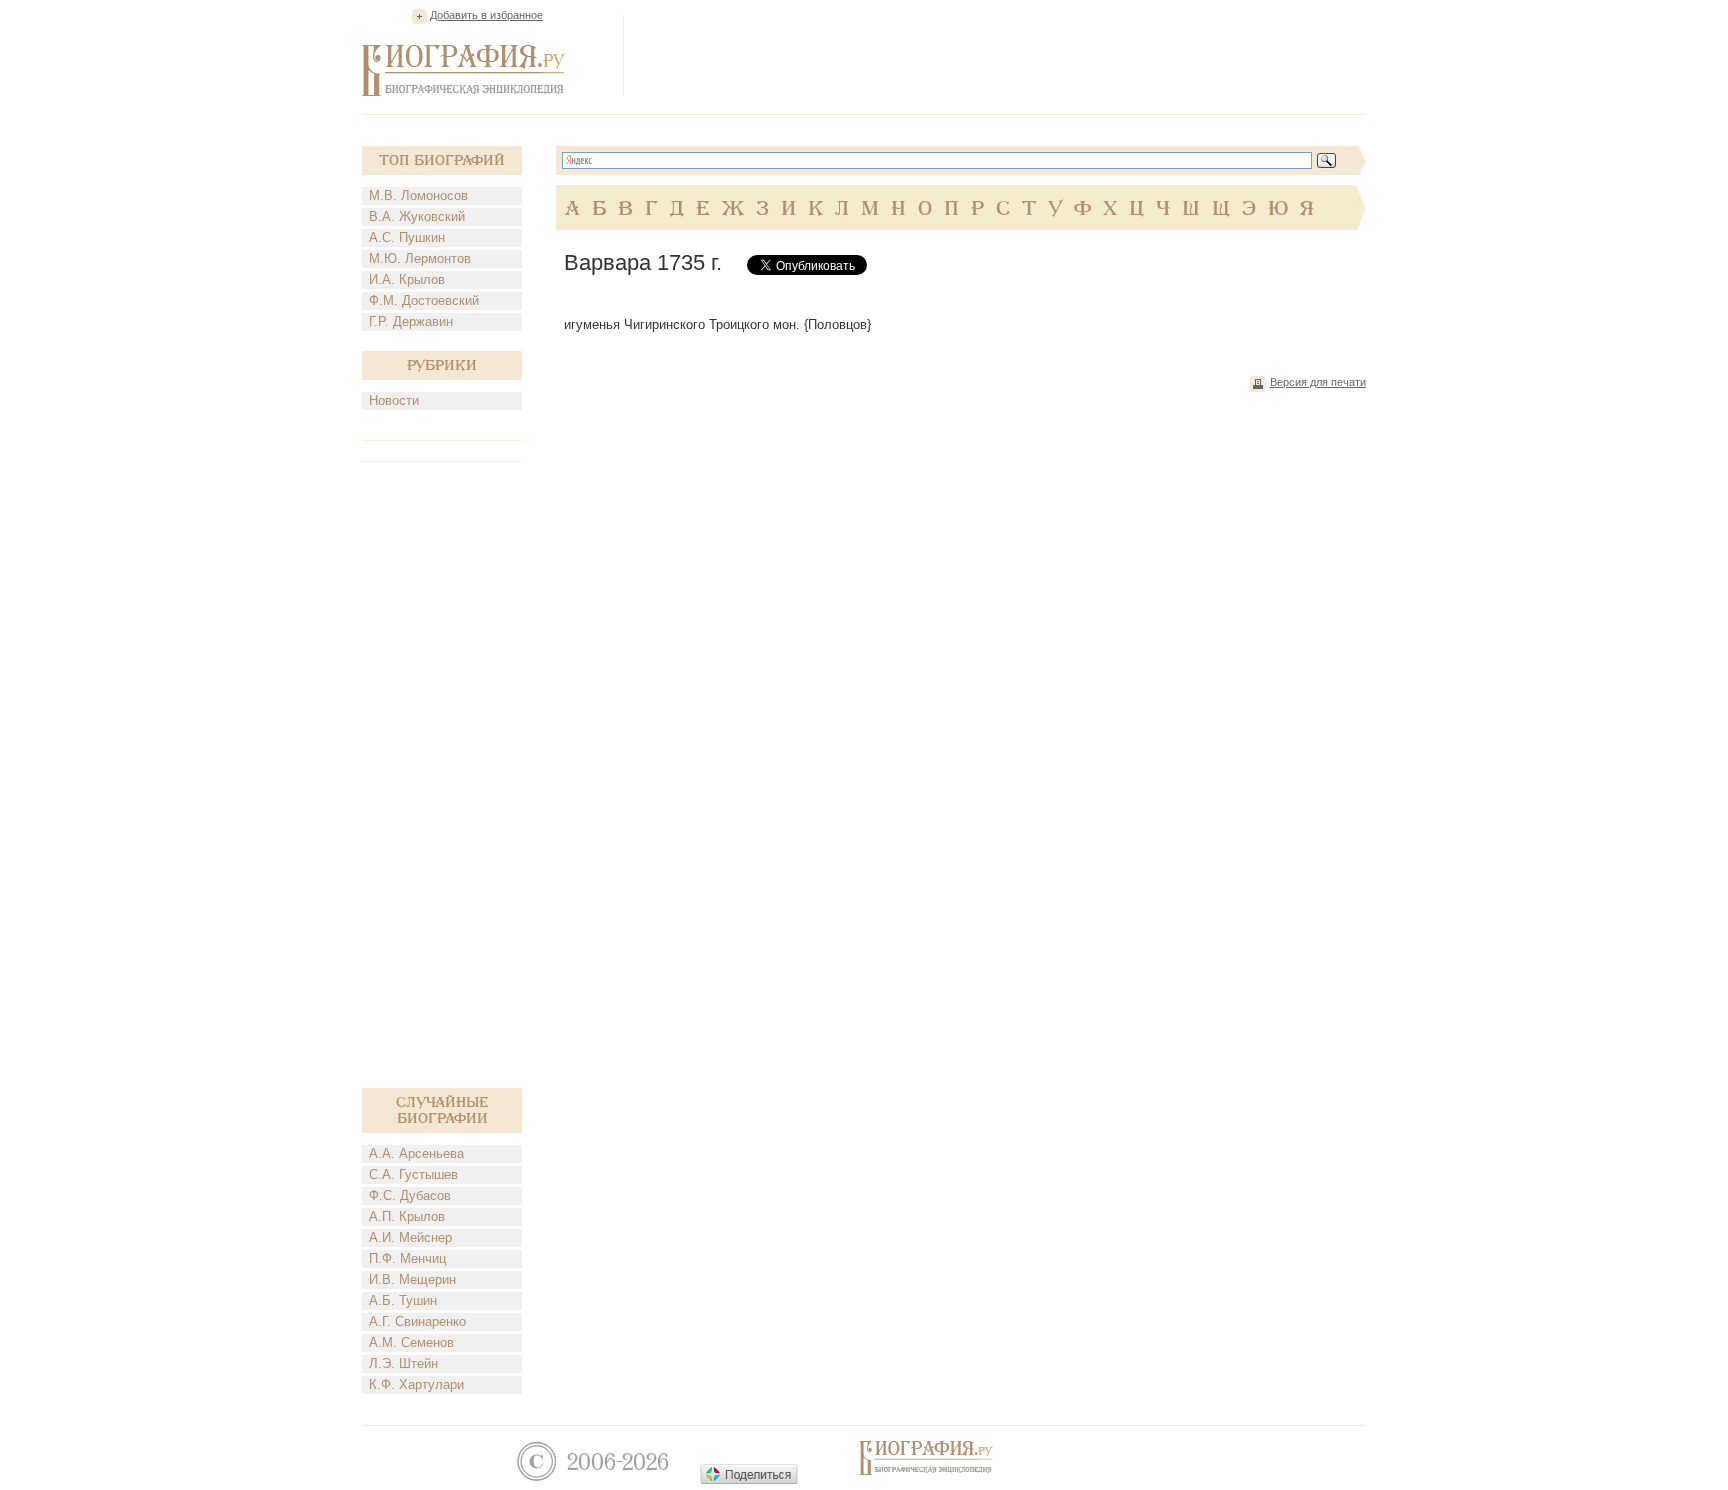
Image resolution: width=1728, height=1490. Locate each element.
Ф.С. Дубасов (410, 1195)
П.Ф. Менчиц (407, 1258)
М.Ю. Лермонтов (420, 258)
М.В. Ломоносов (418, 195)
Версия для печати (1318, 382)
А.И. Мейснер (410, 1237)
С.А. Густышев (413, 1174)
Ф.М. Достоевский (424, 300)
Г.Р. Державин (411, 321)
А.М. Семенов (411, 1342)
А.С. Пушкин (407, 237)
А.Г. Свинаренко (417, 1321)
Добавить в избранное (486, 15)
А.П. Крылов (407, 1216)
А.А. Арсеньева (416, 1153)
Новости (394, 400)
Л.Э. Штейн (403, 1363)
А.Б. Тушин (403, 1300)
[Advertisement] (1002, 54)
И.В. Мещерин (412, 1279)
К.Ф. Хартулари (416, 1384)
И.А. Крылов (407, 279)
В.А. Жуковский (417, 216)
